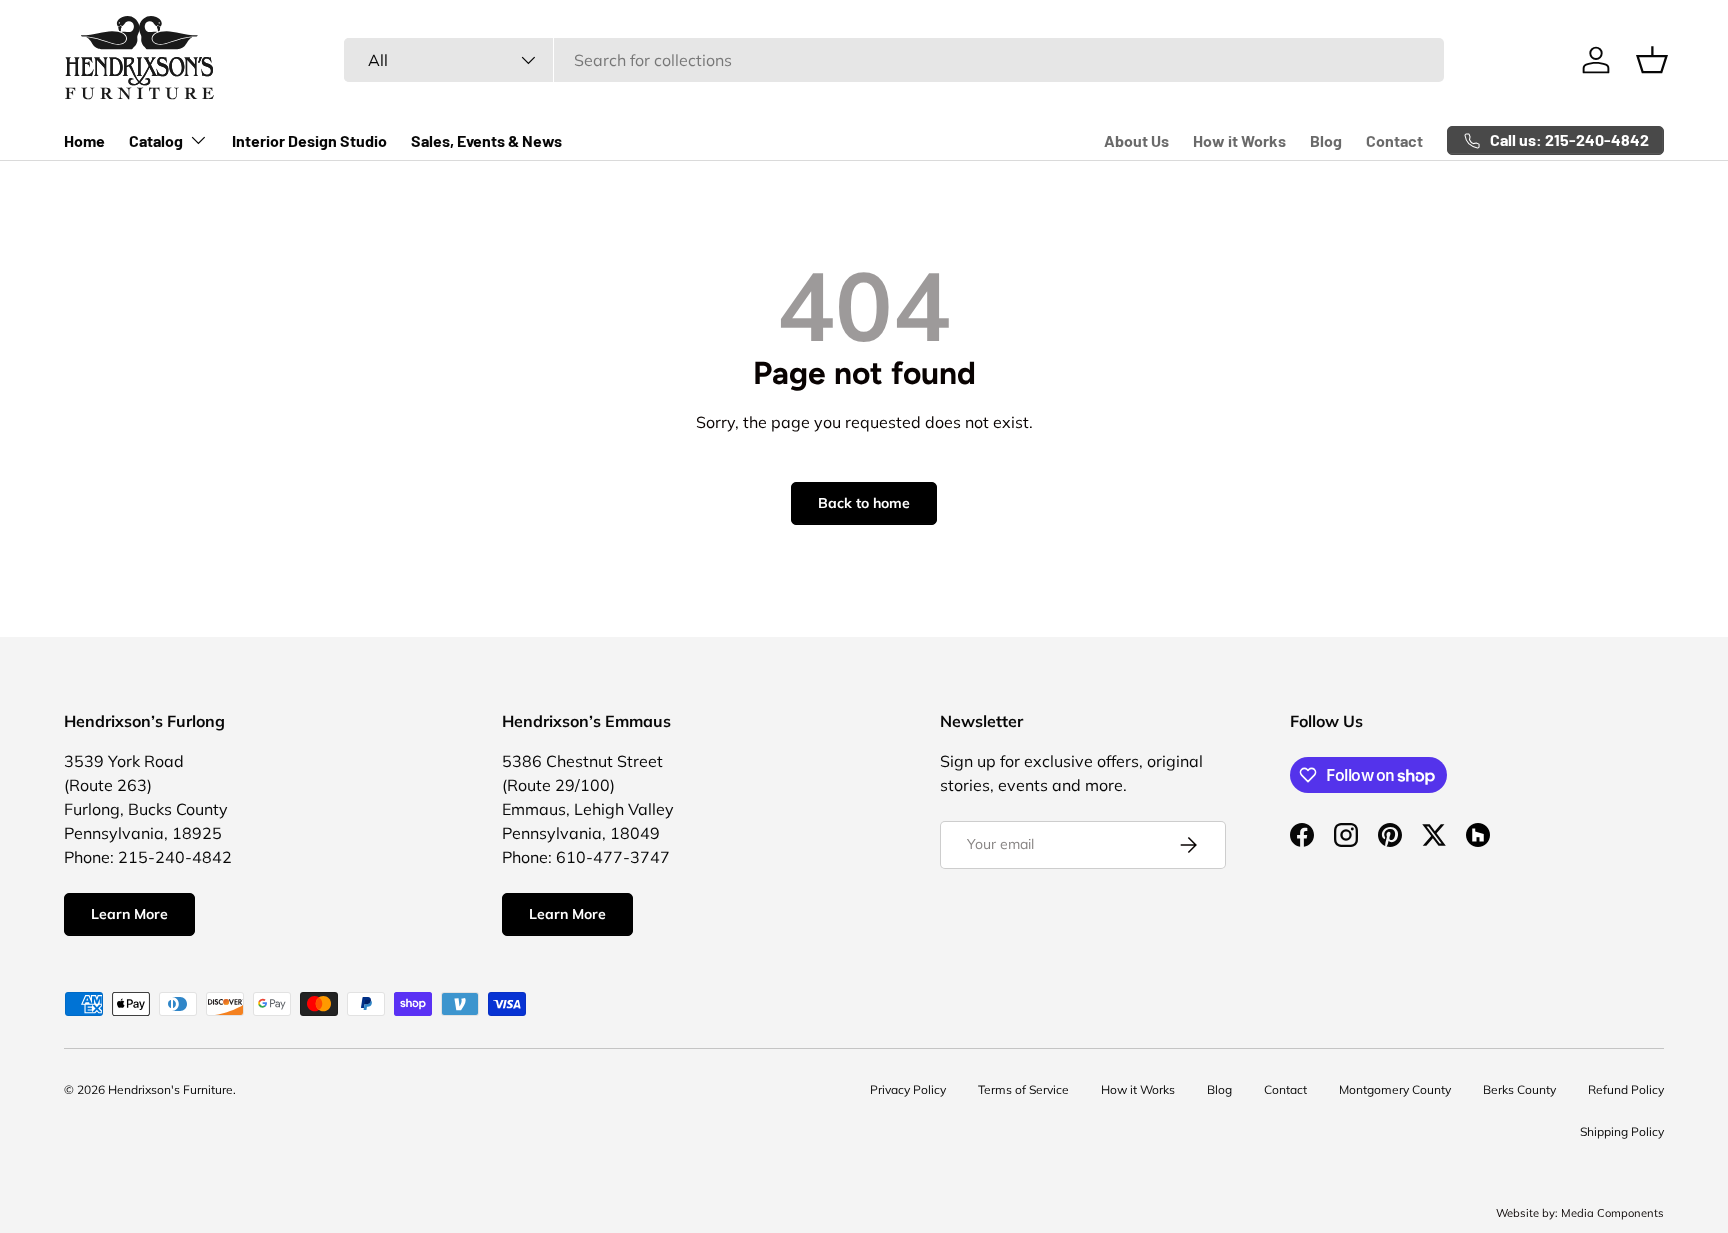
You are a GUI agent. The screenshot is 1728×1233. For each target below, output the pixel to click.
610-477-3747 (613, 857)
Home (84, 140)
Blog (1326, 140)
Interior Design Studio (309, 140)
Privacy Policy (908, 1089)
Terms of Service (1023, 1089)
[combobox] (893, 60)
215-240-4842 (175, 857)
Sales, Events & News (486, 140)
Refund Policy (1626, 1089)
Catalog (156, 140)
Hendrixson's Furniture (170, 1089)
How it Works (1239, 140)
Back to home (864, 503)
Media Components (1612, 1213)
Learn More (129, 914)
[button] (1652, 60)
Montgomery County (1395, 1089)
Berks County (1519, 1089)
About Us (1136, 140)
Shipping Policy (1622, 1131)
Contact (1394, 140)
